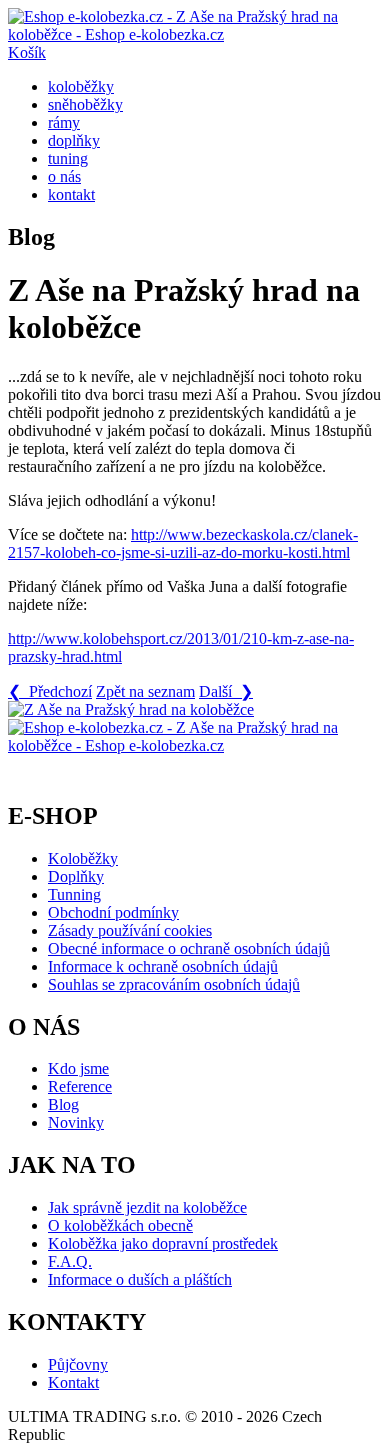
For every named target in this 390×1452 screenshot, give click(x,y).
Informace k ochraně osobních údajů (163, 966)
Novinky (76, 1122)
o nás (64, 176)
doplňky (74, 140)
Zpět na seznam (145, 691)
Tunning (74, 894)
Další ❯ (226, 691)
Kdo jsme (78, 1068)
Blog (63, 1104)
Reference (80, 1086)
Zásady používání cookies (130, 930)
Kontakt (73, 1382)
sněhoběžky (85, 104)
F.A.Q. (70, 1261)
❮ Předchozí (50, 691)
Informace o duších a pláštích (140, 1279)
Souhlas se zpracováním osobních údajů (174, 984)
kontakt (71, 194)
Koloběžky (83, 858)
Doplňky (76, 876)
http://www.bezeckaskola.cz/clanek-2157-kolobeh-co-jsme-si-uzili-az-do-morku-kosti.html (183, 543)
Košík (27, 52)
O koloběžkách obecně (120, 1225)
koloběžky (81, 86)
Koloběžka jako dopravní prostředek (163, 1243)
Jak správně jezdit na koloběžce (147, 1207)
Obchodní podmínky (113, 912)
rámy (64, 122)
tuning (68, 158)
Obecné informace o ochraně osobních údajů (189, 948)
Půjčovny (78, 1364)
